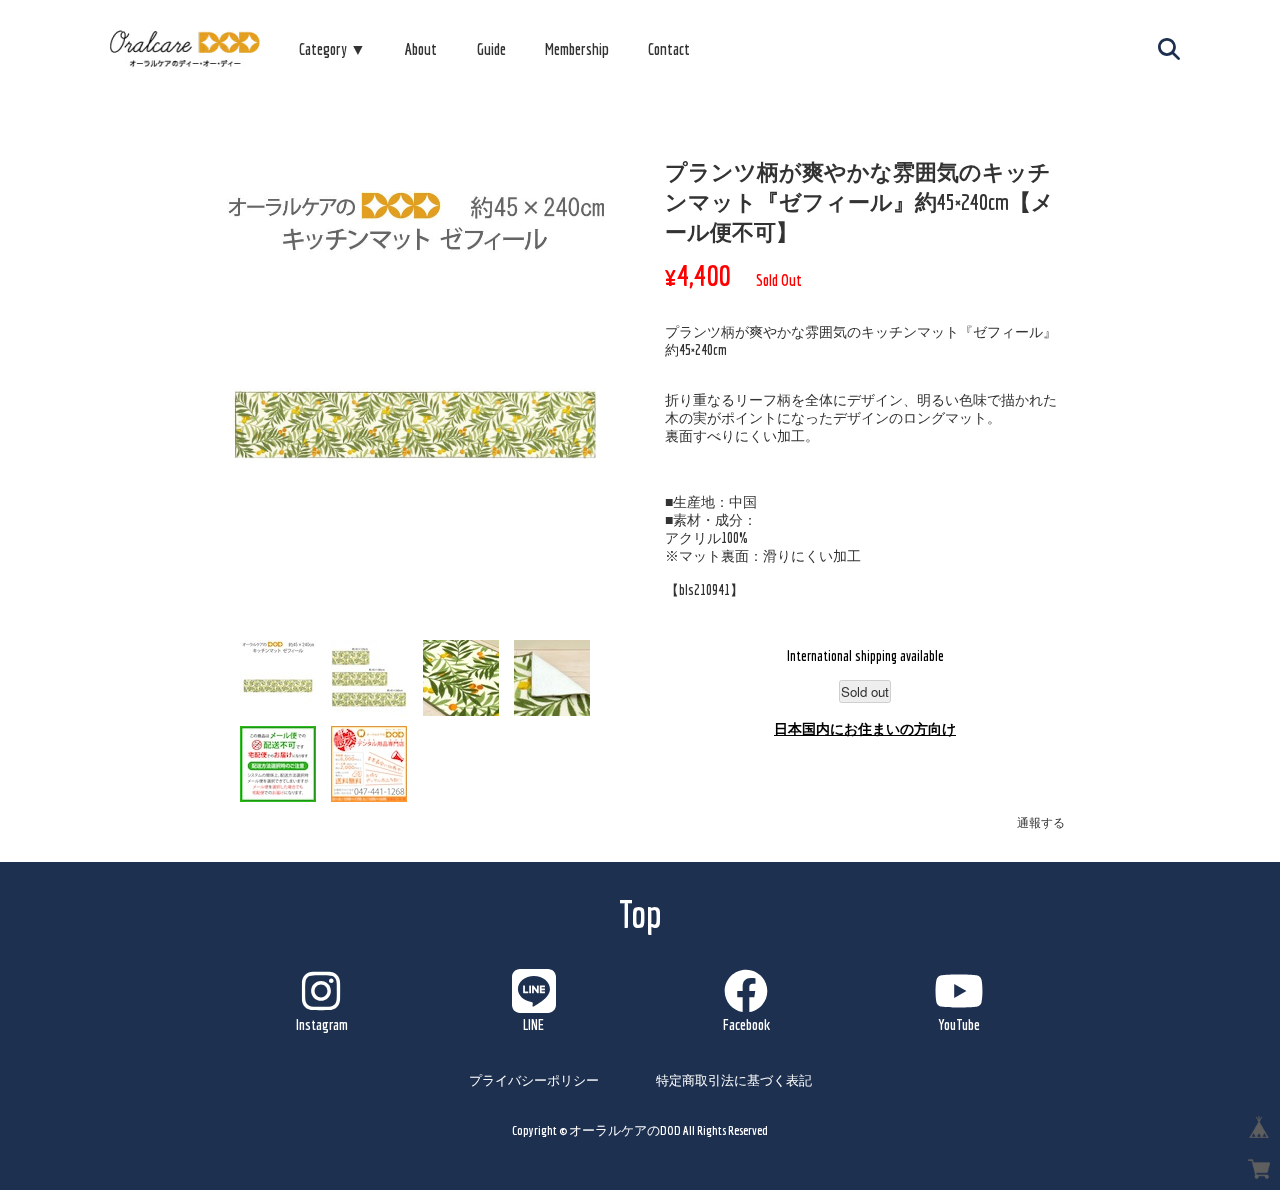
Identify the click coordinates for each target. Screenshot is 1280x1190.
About (421, 49)
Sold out (865, 691)
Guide (491, 49)
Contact (669, 49)
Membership (577, 49)
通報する (1041, 822)
